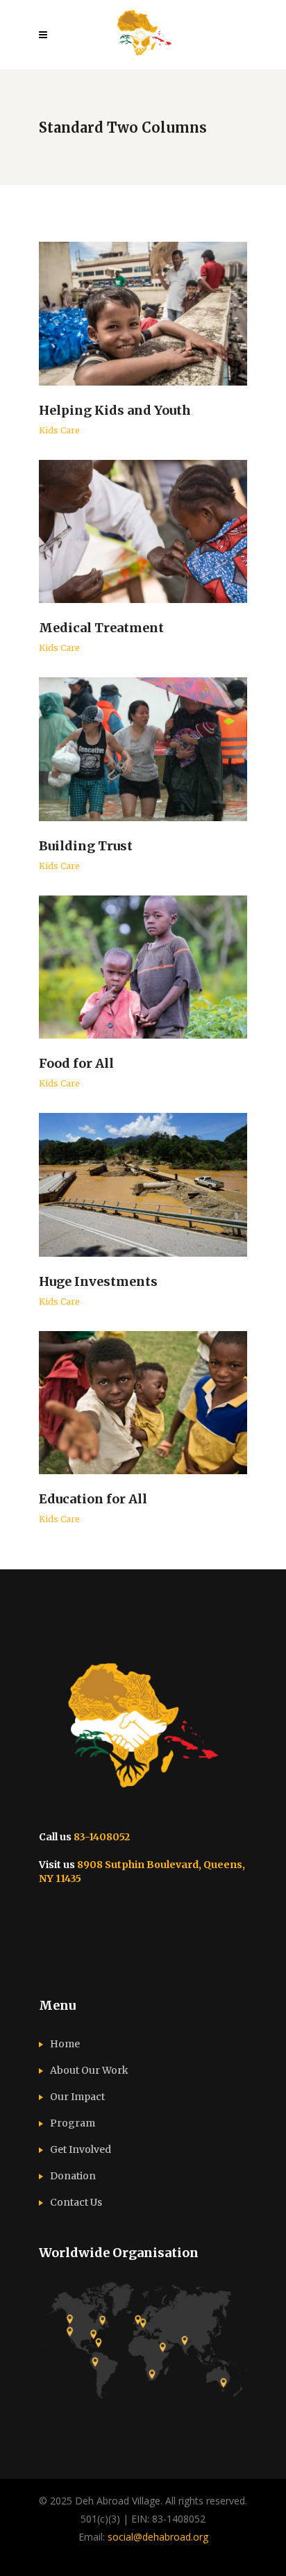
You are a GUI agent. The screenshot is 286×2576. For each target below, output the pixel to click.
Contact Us (76, 2202)
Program (73, 2123)
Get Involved (81, 2149)
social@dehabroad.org (158, 2537)
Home (65, 2044)
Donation (73, 2176)
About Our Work (89, 2070)
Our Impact (77, 2097)
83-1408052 (102, 1837)
